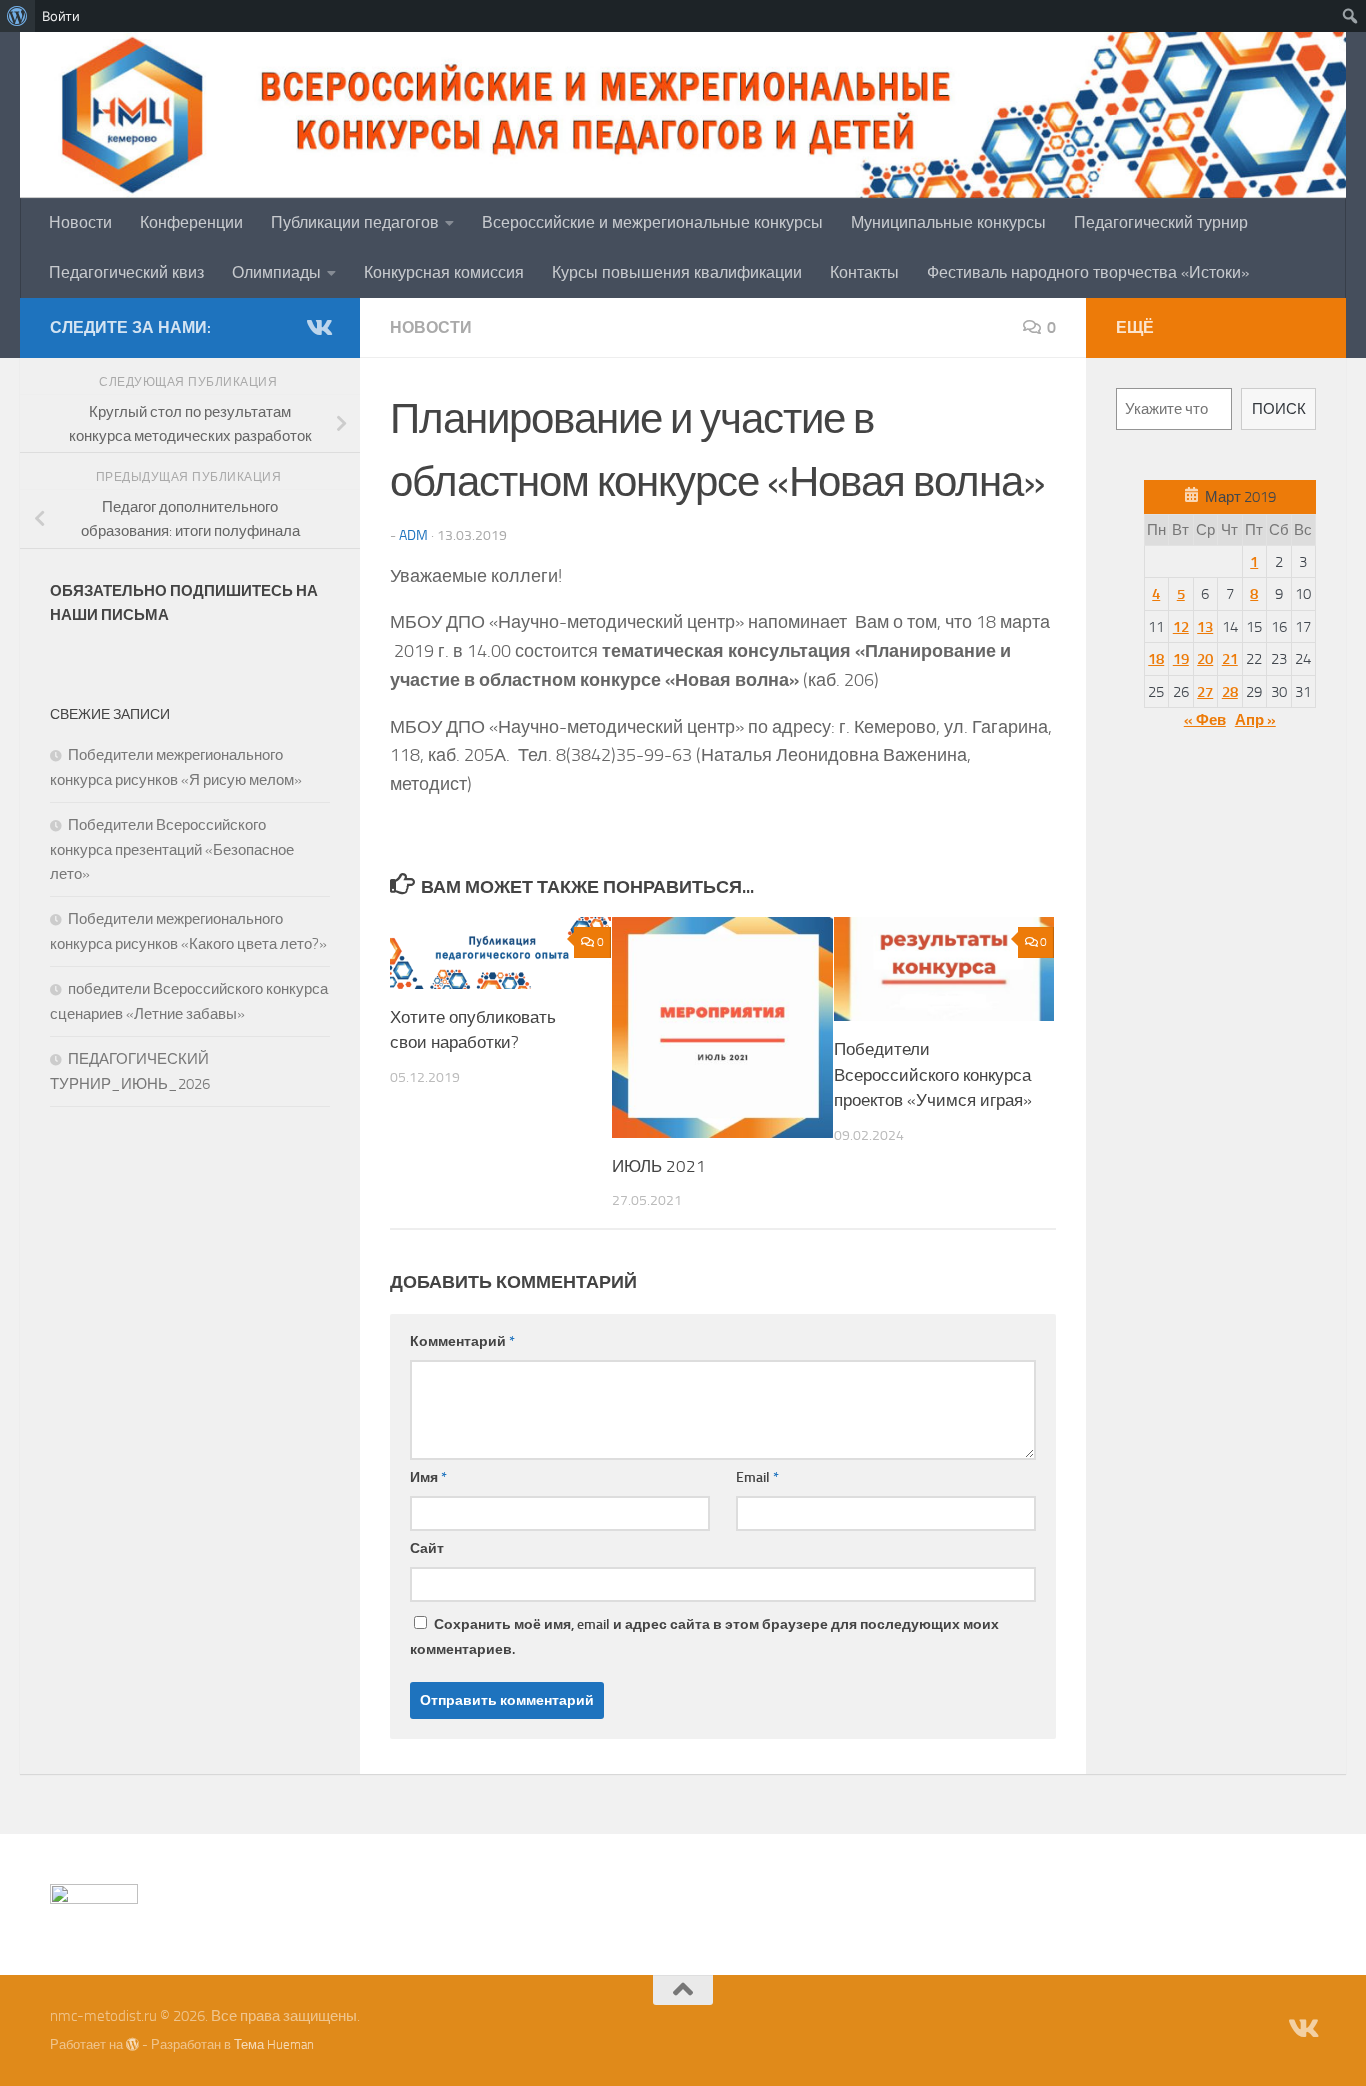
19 (1181, 659)
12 (1181, 627)
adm (413, 535)
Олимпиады (276, 272)
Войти (61, 16)
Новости (80, 222)
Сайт (427, 1548)
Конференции (191, 222)
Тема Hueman (274, 2044)
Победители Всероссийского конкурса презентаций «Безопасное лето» (172, 849)
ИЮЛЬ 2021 (659, 1166)
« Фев (1205, 720)
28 (1230, 692)
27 (1205, 692)
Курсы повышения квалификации (677, 272)
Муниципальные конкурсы (948, 222)
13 (1205, 627)
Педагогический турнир (1161, 222)
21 (1230, 659)
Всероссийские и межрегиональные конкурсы (652, 222)
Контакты (864, 272)
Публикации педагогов (355, 222)
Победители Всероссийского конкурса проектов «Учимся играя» (933, 1074)
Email (757, 1477)
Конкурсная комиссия (444, 272)
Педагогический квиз (126, 272)
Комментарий (462, 1341)
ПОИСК (1279, 409)
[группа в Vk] (318, 327)
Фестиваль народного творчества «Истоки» (1088, 272)
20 (1205, 659)
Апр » (1255, 720)
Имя (428, 1477)
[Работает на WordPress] (132, 2044)
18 (1156, 659)
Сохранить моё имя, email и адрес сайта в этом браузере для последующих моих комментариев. (704, 1637)
